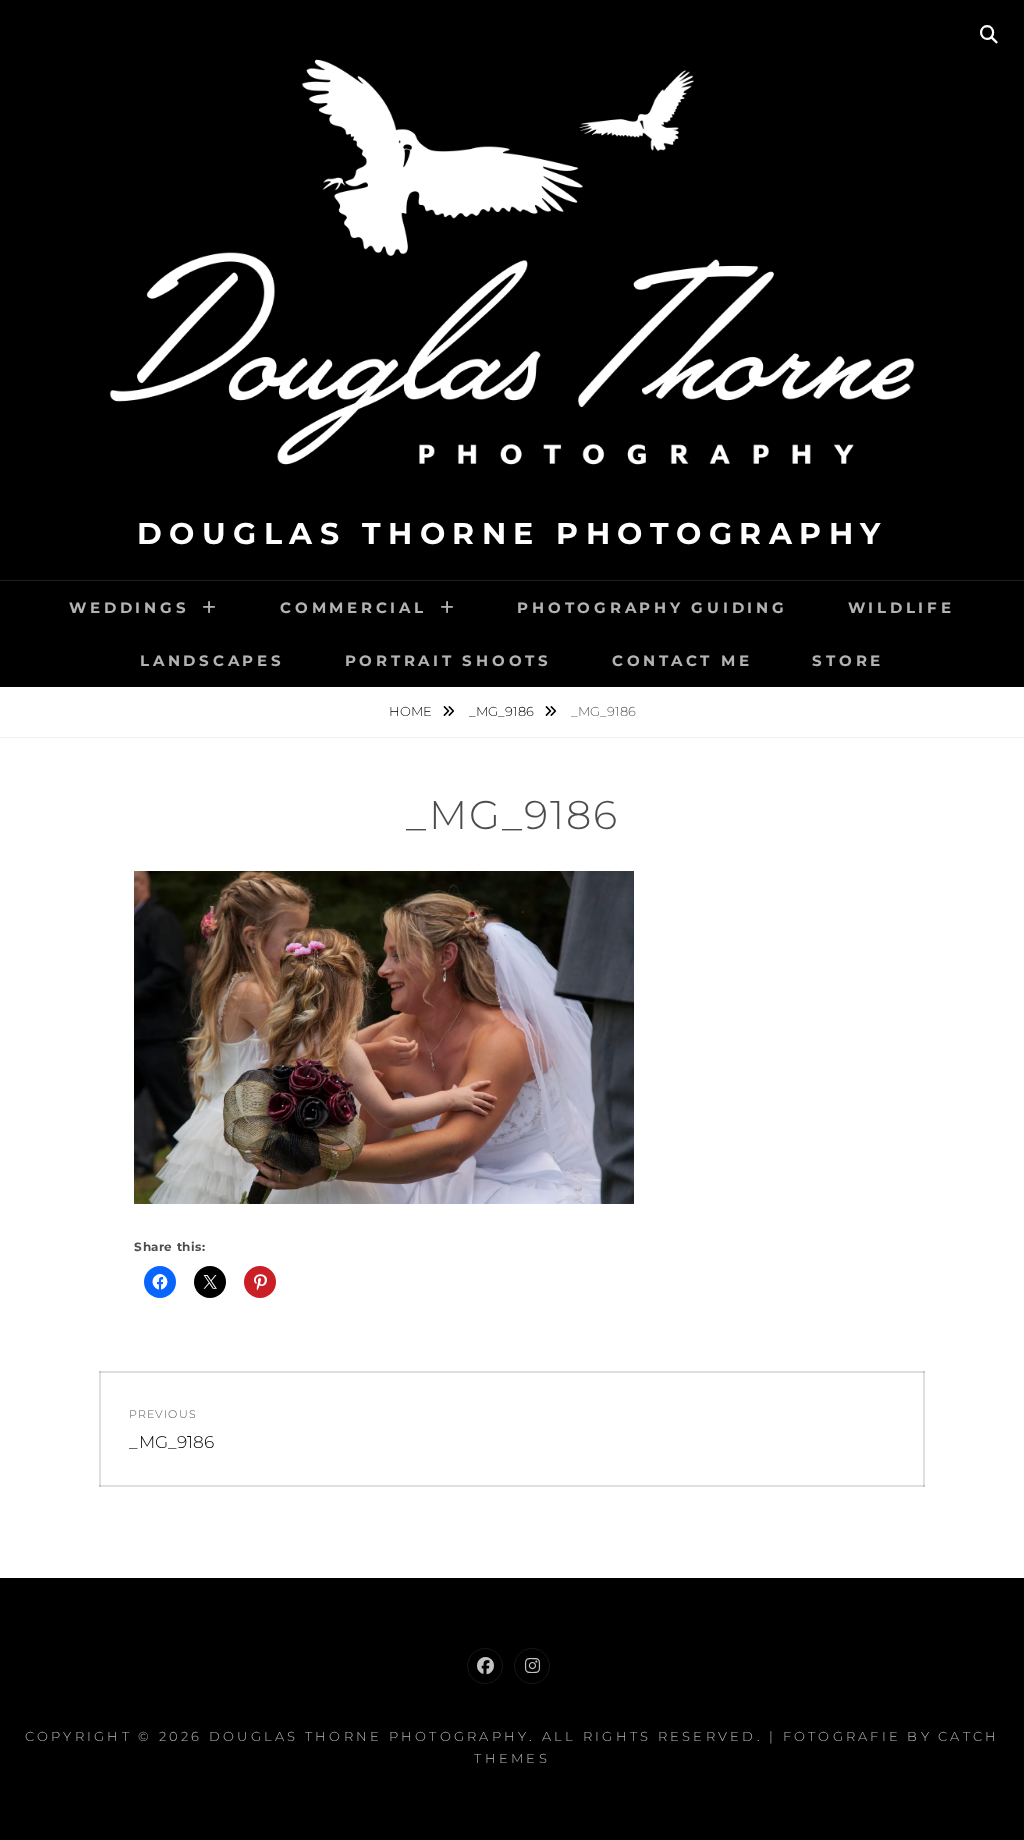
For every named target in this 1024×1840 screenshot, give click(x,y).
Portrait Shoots (448, 660)
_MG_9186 (503, 711)
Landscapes (212, 660)
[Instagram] (532, 1666)
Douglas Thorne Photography (512, 533)
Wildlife (901, 607)
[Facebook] (485, 1666)
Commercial (353, 607)
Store (848, 660)
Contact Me (682, 660)
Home (412, 711)
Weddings (129, 607)
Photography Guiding (652, 607)
